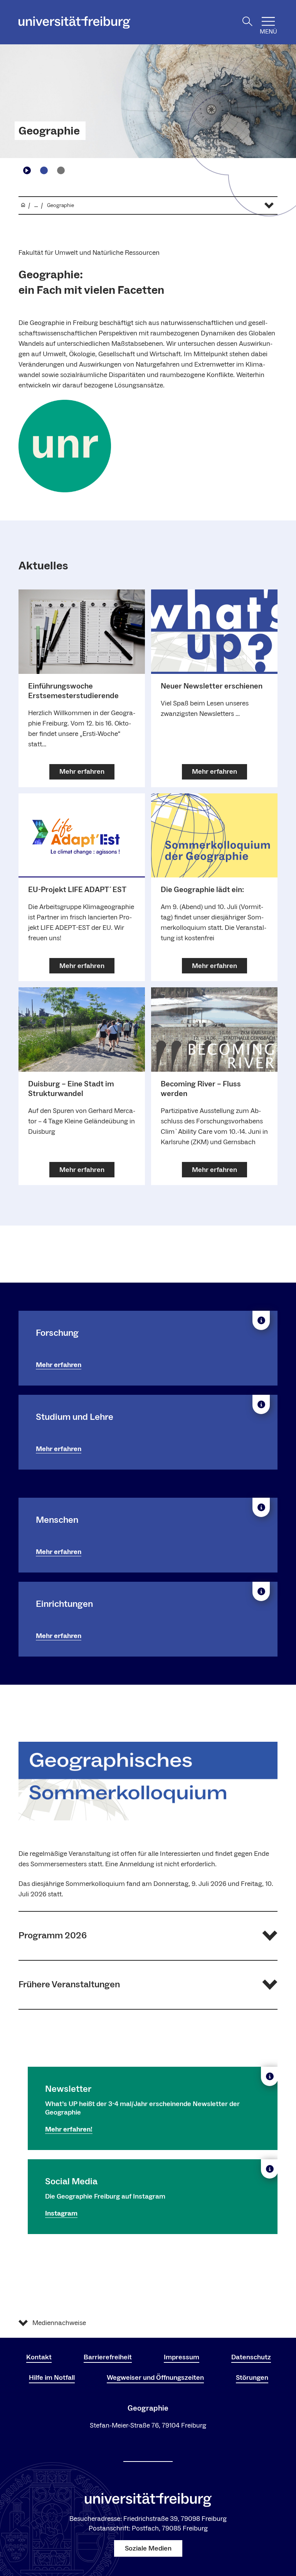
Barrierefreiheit (108, 2357)
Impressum (182, 2357)
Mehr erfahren (59, 1365)
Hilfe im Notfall (52, 2378)
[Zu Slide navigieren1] (44, 170)
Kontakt (39, 2357)
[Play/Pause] (27, 170)
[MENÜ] (268, 21)
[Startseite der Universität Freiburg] (74, 22)
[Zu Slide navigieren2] (61, 170)
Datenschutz (251, 2357)
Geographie (49, 131)
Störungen (252, 2378)
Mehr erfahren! (69, 2129)
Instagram (61, 2213)
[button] (148, 1936)
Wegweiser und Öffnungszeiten (155, 2378)
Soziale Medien (148, 2548)
